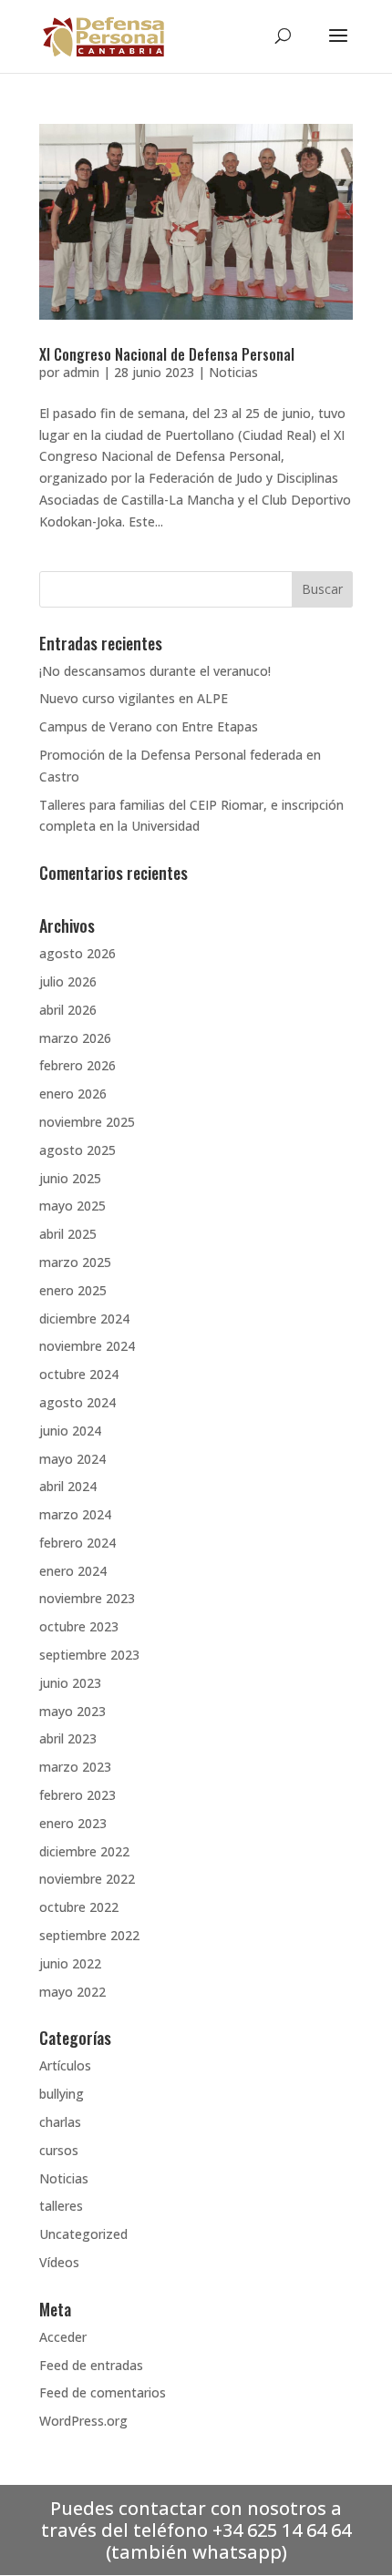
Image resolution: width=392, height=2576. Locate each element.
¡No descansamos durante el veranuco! (155, 671)
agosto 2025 (77, 1150)
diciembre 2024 (84, 1319)
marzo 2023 (75, 1767)
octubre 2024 (79, 1374)
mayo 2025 (72, 1206)
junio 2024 (70, 1431)
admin (81, 372)
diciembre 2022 (84, 1851)
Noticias (233, 372)
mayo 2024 (72, 1459)
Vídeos (59, 2262)
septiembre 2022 (89, 1935)
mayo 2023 (72, 1711)
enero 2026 (73, 1094)
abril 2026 (68, 1010)
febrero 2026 (77, 1065)
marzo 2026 (75, 1038)
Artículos (65, 2065)
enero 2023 (73, 1823)
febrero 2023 (77, 1795)
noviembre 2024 (87, 1346)
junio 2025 (70, 1178)
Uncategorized (83, 2234)
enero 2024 (73, 1571)
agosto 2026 (77, 953)
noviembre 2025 (87, 1122)
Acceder (63, 2337)
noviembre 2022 (87, 1879)
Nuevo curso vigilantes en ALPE (134, 698)
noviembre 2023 (87, 1598)
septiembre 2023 (89, 1655)
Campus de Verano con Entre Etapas (149, 726)
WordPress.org (83, 2421)
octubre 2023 (79, 1626)
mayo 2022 (72, 1992)
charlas (60, 2122)
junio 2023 (70, 1683)
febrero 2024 (77, 1543)
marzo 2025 (75, 1262)
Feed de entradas (91, 2365)
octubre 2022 (79, 1907)
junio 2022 (70, 1963)
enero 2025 (73, 1290)
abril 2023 (68, 1738)
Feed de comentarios (103, 2392)
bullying (62, 2094)
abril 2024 (68, 1486)
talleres (61, 2206)
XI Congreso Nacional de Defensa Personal (167, 354)
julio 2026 (68, 981)
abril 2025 (68, 1234)
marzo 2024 (75, 1514)
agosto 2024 (77, 1402)
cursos (59, 2150)
